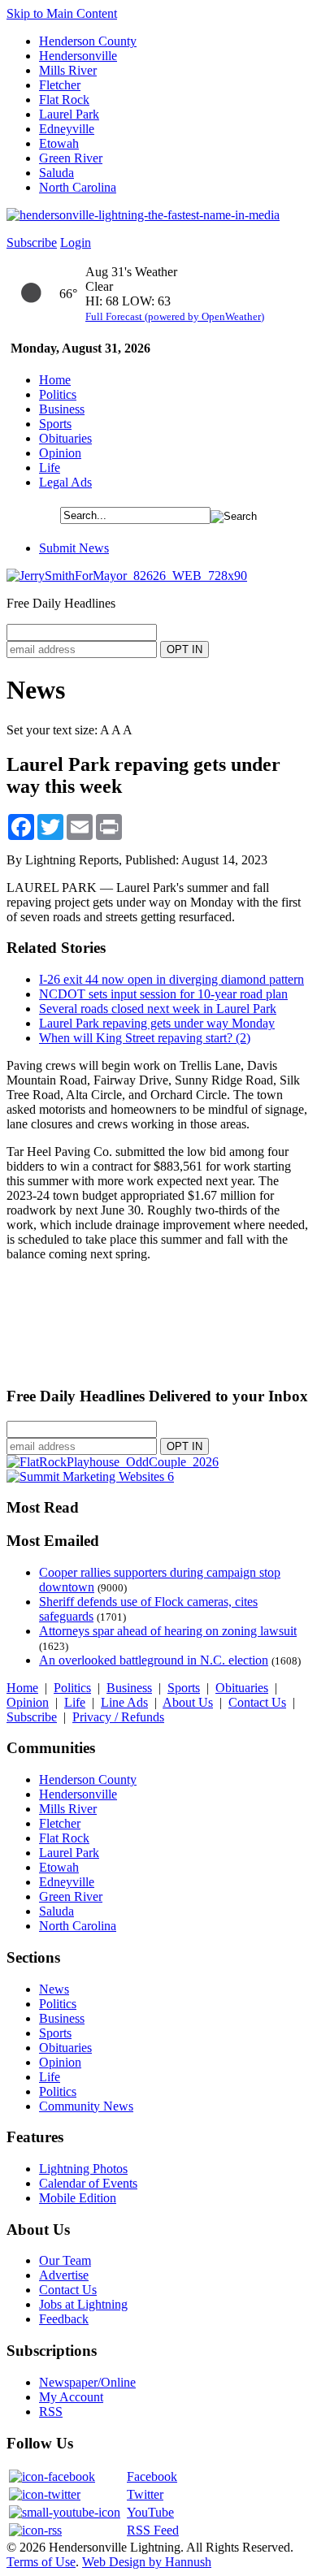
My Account (71, 2397)
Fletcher (60, 85)
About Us (188, 1702)
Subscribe (32, 242)
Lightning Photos (83, 2169)
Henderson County (88, 41)
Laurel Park (69, 114)
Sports (55, 424)
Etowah (59, 143)
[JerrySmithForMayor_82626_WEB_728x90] (127, 576)
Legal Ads (65, 482)
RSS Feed (153, 2530)
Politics (58, 394)
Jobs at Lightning (83, 2304)
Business (62, 409)
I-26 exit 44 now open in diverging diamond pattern (172, 979)
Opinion (60, 453)
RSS (51, 2411)
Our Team (65, 2260)
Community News (86, 2106)
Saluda (56, 173)
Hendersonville (78, 56)
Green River (71, 158)
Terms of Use (41, 2562)
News (54, 1989)
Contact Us (257, 1702)
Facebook (152, 2476)
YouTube (150, 2512)
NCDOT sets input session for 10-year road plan (163, 994)
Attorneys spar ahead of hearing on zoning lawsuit (168, 1631)
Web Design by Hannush (147, 2562)
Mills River (68, 70)
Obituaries (65, 438)
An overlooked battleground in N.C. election (154, 1660)
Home (55, 380)
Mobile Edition (78, 2198)
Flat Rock (64, 100)
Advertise (64, 2275)
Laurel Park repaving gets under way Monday (157, 1023)
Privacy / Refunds (118, 1717)
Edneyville (67, 129)
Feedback (64, 2319)
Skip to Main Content (62, 13)
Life (50, 468)
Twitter (145, 2494)
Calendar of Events (88, 2183)
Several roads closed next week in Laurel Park (158, 1009)
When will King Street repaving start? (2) (145, 1038)
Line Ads (124, 1702)
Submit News (74, 548)
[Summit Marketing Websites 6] (90, 1476)
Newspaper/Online (87, 2382)
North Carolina (78, 187)
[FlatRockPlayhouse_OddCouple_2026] (113, 1462)
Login (76, 242)
